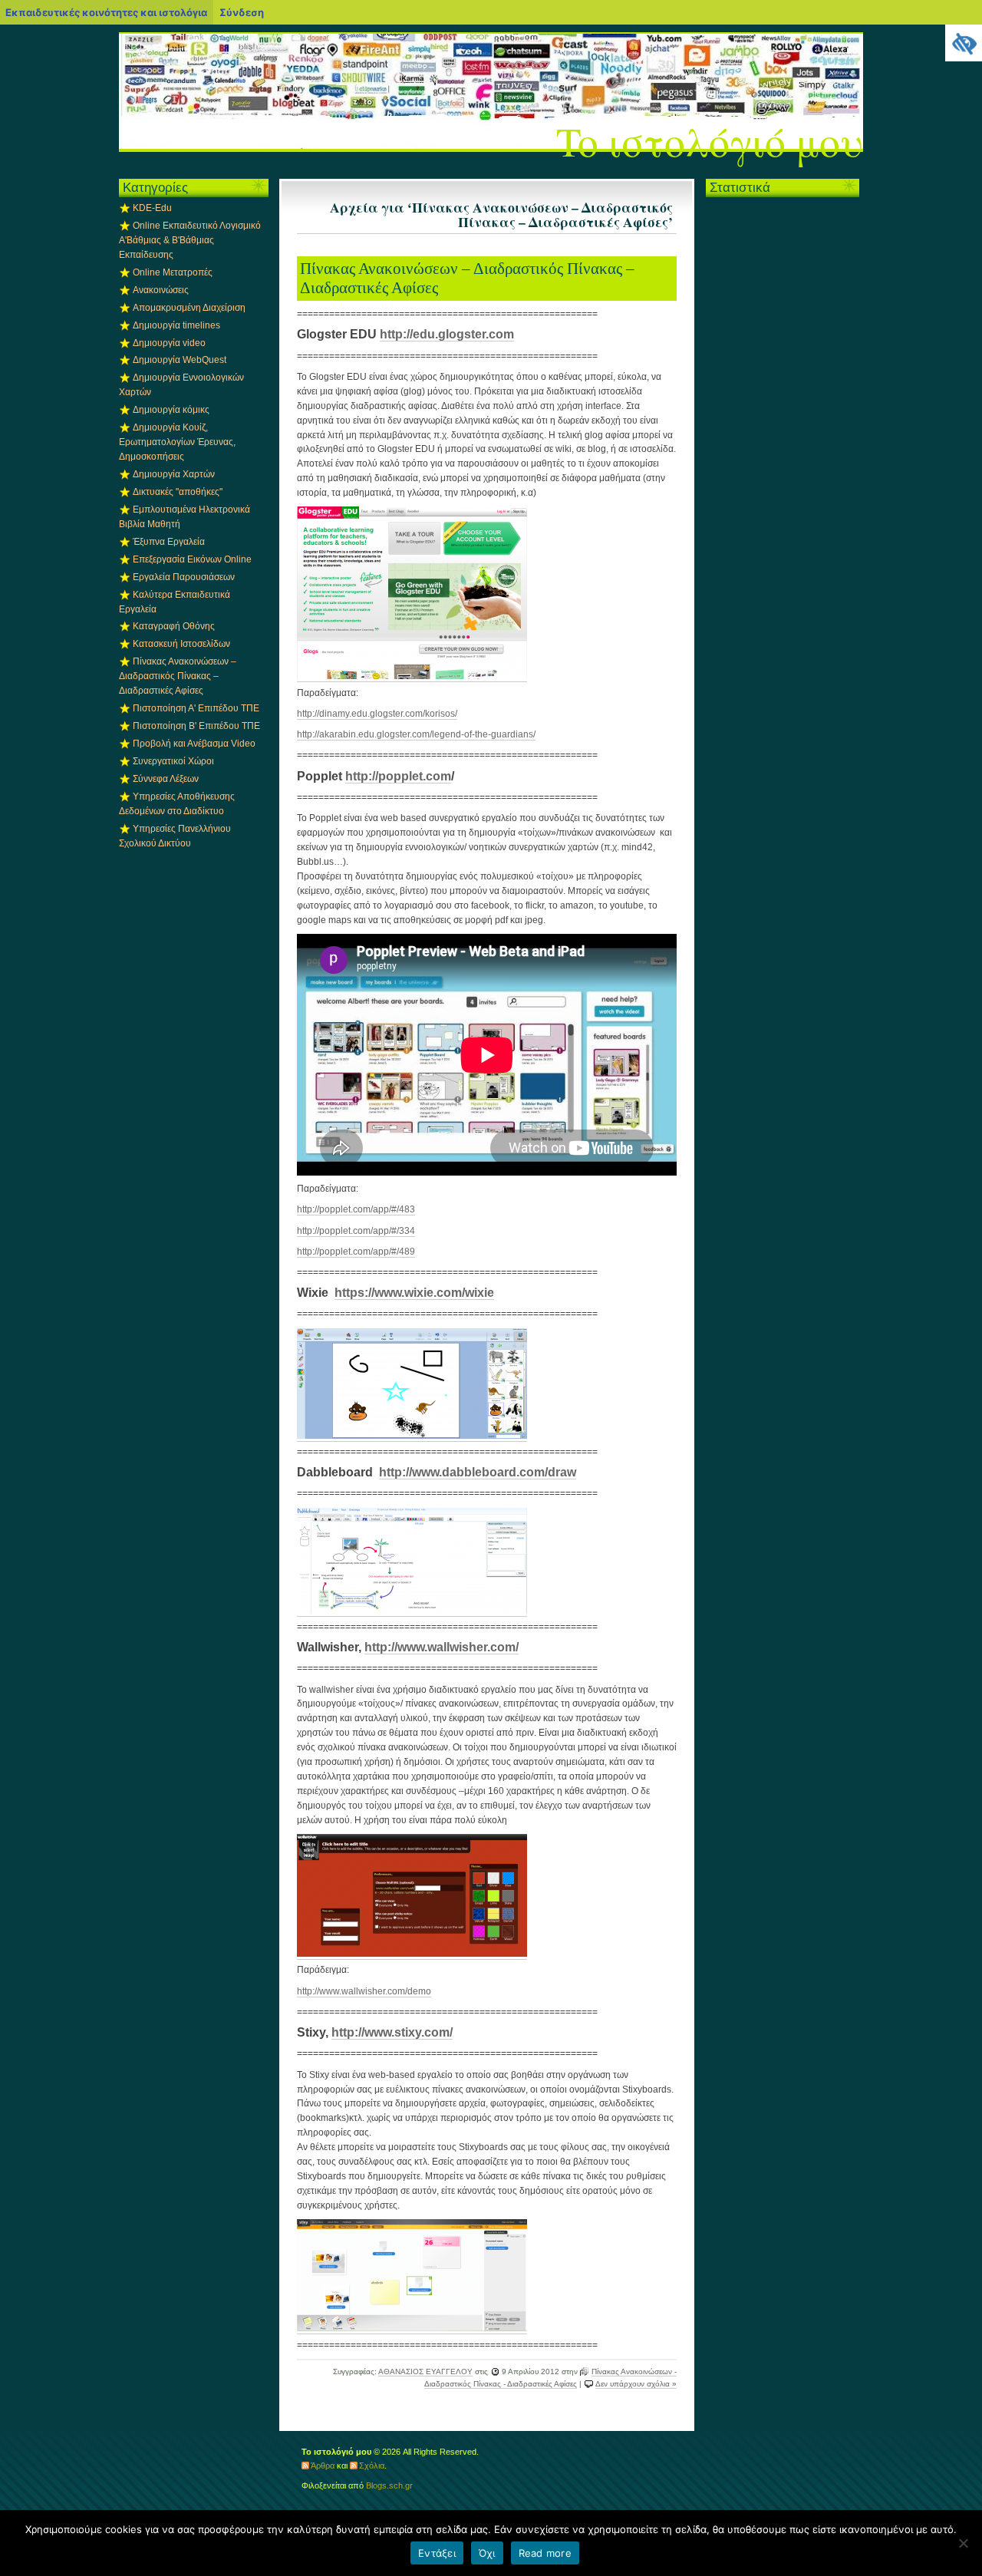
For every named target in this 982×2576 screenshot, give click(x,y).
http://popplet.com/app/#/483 (356, 1209)
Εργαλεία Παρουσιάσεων (184, 577)
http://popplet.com (398, 776)
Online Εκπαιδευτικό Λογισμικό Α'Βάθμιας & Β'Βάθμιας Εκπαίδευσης (190, 240)
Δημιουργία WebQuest (180, 360)
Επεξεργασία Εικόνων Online (192, 559)
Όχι (487, 2553)
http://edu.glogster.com (447, 334)
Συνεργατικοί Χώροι (173, 761)
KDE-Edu (152, 208)
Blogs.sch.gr (389, 2485)
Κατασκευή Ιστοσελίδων (181, 644)
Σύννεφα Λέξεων (166, 779)
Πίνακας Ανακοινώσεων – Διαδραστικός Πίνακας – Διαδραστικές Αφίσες (467, 278)
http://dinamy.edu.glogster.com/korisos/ (377, 714)
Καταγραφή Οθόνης (174, 626)
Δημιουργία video (169, 343)
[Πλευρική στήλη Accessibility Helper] (964, 43)
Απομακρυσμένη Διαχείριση (189, 308)
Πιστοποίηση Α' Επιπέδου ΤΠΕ (196, 708)
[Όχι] (963, 2543)
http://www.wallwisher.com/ (442, 1647)
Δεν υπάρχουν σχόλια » (636, 2384)
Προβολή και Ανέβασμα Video (194, 744)
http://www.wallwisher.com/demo (364, 1991)
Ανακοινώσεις (161, 290)
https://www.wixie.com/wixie (414, 1293)
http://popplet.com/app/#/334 (356, 1231)
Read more (545, 2553)
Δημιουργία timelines (176, 325)
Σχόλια (372, 2466)
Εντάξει (437, 2553)
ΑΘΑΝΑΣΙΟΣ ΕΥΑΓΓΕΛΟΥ (425, 2372)
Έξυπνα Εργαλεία (169, 542)
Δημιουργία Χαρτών (174, 474)
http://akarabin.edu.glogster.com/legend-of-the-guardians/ (416, 734)
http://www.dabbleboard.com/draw (478, 1472)
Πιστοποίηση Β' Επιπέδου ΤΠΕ (196, 726)
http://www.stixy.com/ (392, 2032)
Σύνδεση (242, 12)
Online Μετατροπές (173, 272)
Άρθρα (323, 2466)
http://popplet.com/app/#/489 (356, 1252)
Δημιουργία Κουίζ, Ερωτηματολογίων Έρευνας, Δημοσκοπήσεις (177, 442)
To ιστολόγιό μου (710, 141)
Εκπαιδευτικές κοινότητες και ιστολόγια (106, 12)
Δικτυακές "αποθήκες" (178, 492)
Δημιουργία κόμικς (171, 410)
